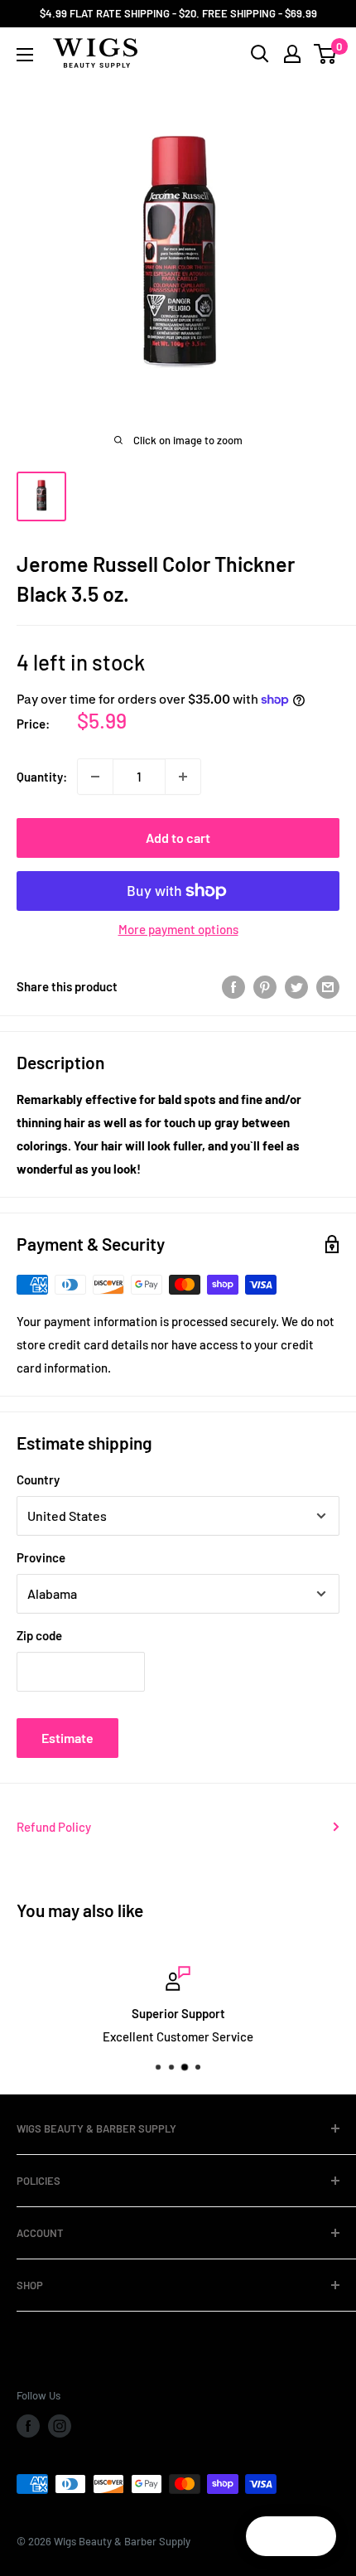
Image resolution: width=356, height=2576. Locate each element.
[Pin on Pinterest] (265, 986)
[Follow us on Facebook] (28, 2426)
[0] (326, 54)
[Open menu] (25, 55)
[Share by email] (328, 986)
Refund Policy (54, 1827)
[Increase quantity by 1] (183, 777)
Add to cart (178, 838)
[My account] (292, 54)
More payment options (178, 929)
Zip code (39, 1635)
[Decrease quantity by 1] (95, 777)
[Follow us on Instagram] (60, 2426)
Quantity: (42, 777)
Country (38, 1479)
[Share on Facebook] (233, 986)
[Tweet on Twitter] (296, 986)
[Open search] (260, 54)
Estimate (67, 1738)
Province (41, 1557)
